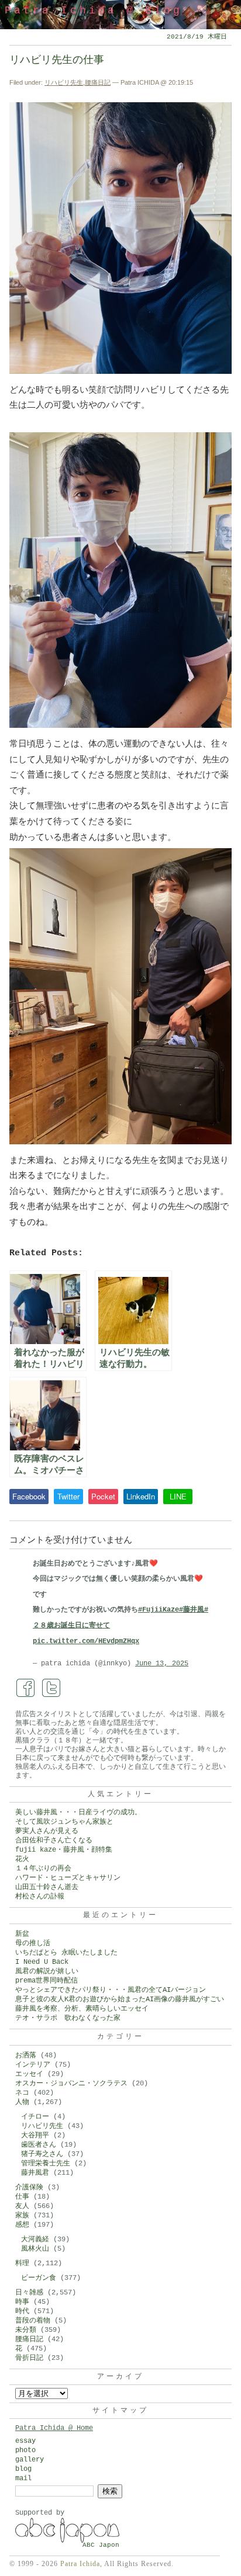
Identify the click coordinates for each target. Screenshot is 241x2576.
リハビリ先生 (64, 82)
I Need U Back (42, 1962)
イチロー (35, 2117)
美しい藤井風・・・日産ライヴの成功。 (78, 1813)
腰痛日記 (98, 82)
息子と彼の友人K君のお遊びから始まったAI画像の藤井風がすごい (120, 1999)
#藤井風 (192, 1610)
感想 (22, 2225)
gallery (30, 2460)
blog (23, 2469)
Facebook (29, 1496)
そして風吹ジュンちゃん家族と (64, 1822)
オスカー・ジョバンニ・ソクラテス (71, 2084)
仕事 (22, 2197)
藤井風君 (35, 2173)
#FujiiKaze (159, 1610)
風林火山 (35, 2249)
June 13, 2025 (162, 1664)
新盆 (22, 1934)
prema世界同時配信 (47, 1981)
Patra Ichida (80, 2564)
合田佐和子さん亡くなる (54, 1841)
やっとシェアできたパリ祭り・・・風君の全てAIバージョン (111, 1990)
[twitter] (51, 1688)
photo (25, 2450)
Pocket (103, 1496)
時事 (22, 2302)
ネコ (22, 2093)
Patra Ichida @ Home (54, 2428)
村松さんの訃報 (40, 1897)
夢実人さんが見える (47, 1831)
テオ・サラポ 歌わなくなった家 (68, 2018)
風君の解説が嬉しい (47, 1971)
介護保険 (29, 2188)
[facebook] (26, 1688)
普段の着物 (33, 2321)
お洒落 (26, 2056)
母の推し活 (33, 1943)
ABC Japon (101, 2545)
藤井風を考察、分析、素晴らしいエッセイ (82, 2009)
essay (25, 2441)
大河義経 (35, 2240)
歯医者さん (39, 2145)
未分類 (26, 2330)
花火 (22, 1859)
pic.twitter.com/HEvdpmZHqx (86, 1641)
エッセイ (29, 2074)
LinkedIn (141, 1496)
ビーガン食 (39, 2278)
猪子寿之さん (42, 2154)
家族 (22, 2216)
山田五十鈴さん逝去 (47, 1887)
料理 (22, 2263)
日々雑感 (29, 2293)
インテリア (33, 2065)
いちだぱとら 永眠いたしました (66, 1953)
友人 (22, 2206)
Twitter (68, 1496)
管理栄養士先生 (46, 2164)
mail (23, 2478)
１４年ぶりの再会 (43, 1869)
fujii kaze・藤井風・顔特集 (64, 1850)
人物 (22, 2102)
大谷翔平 (35, 2136)
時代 (22, 2311)
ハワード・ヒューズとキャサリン (68, 1878)
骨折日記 (29, 2358)
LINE (178, 1496)
